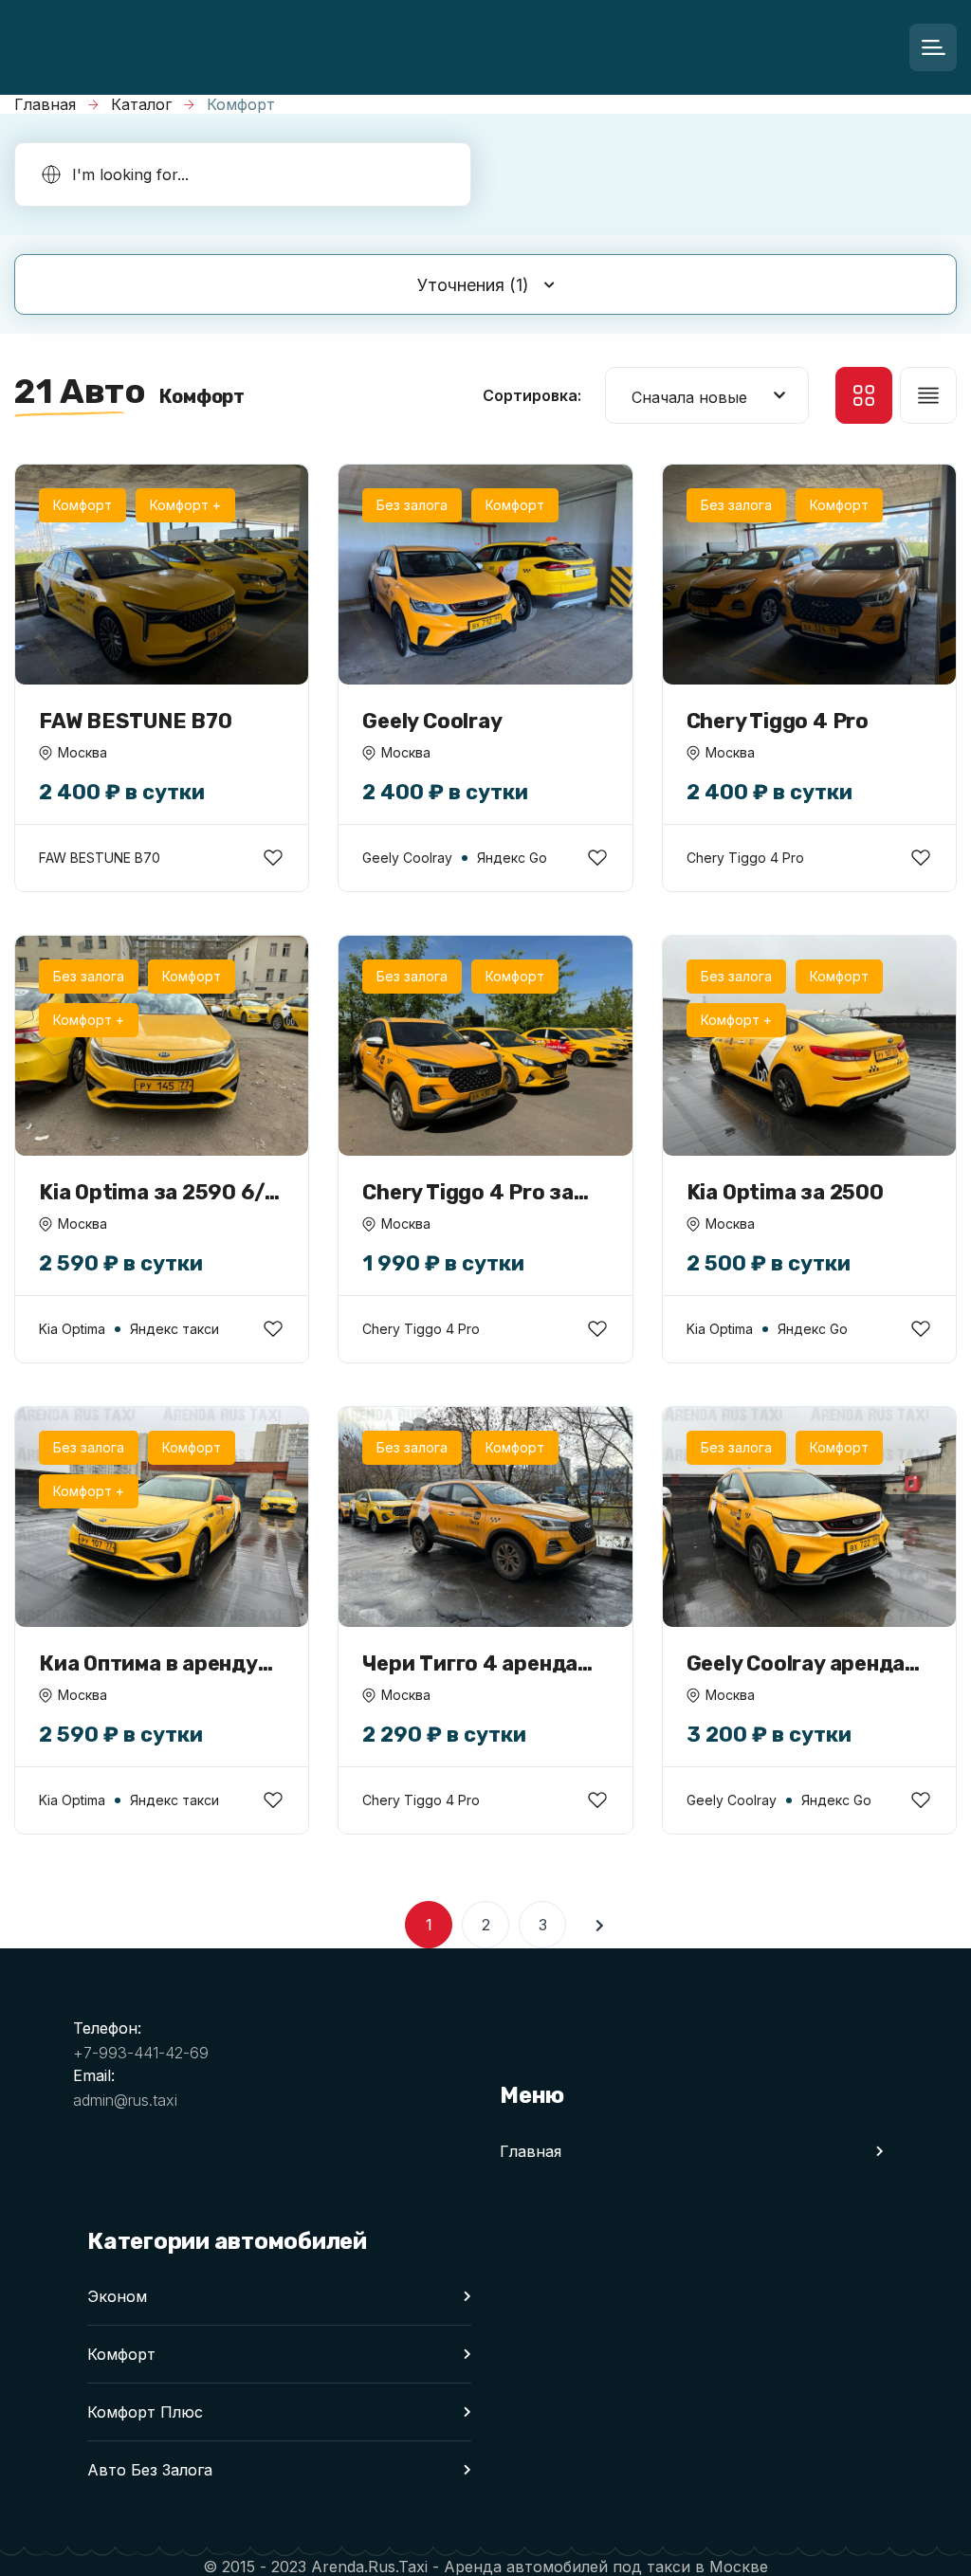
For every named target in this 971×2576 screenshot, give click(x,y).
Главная (45, 104)
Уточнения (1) (473, 285)
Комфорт (121, 2354)
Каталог (141, 104)
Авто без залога (150, 2470)
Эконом (117, 2296)
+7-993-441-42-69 (141, 2053)
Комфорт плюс (145, 2412)
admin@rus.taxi (125, 2100)
